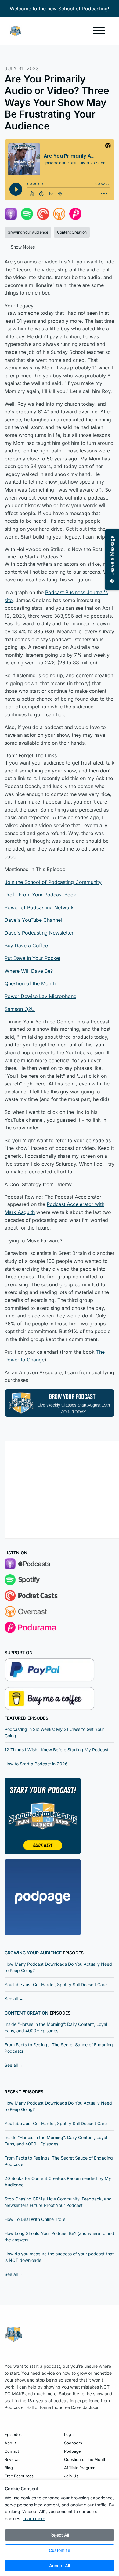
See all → (14, 1998)
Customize (60, 2550)
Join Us (71, 2476)
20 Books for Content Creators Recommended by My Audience (58, 2182)
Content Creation (27, 2013)
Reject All (60, 2535)
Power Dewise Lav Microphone (40, 996)
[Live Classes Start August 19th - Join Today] (60, 1402)
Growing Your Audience (33, 1953)
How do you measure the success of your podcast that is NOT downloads (59, 2257)
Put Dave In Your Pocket (32, 958)
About (10, 2443)
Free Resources (19, 2476)
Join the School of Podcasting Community (53, 882)
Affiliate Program (80, 2468)
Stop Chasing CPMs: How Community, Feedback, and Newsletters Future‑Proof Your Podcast (58, 2202)
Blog (9, 2468)
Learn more (34, 2518)
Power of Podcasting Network (39, 907)
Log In (70, 2434)
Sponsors (73, 2443)
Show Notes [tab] (23, 247)
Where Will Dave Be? (29, 971)
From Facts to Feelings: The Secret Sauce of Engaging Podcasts (59, 2048)
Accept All (60, 2565)
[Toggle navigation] (99, 31)
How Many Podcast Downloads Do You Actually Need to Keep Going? (58, 1967)
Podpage (72, 2451)
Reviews (12, 2460)
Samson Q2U (20, 1009)
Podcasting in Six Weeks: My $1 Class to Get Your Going (54, 1732)
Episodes (13, 2434)
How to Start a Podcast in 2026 (36, 1764)
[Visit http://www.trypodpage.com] (43, 1897)
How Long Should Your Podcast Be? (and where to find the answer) (59, 2236)
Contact (12, 2451)
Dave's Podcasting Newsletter (39, 933)
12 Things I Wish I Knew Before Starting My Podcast (57, 1750)
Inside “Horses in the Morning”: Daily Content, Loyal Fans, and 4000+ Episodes (56, 2027)
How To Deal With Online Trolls (35, 2219)
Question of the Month (30, 983)
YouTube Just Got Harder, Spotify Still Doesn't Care (56, 1984)
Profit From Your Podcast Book (40, 895)
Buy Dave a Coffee (26, 946)
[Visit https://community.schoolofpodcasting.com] (43, 1815)
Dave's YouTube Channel (33, 920)
